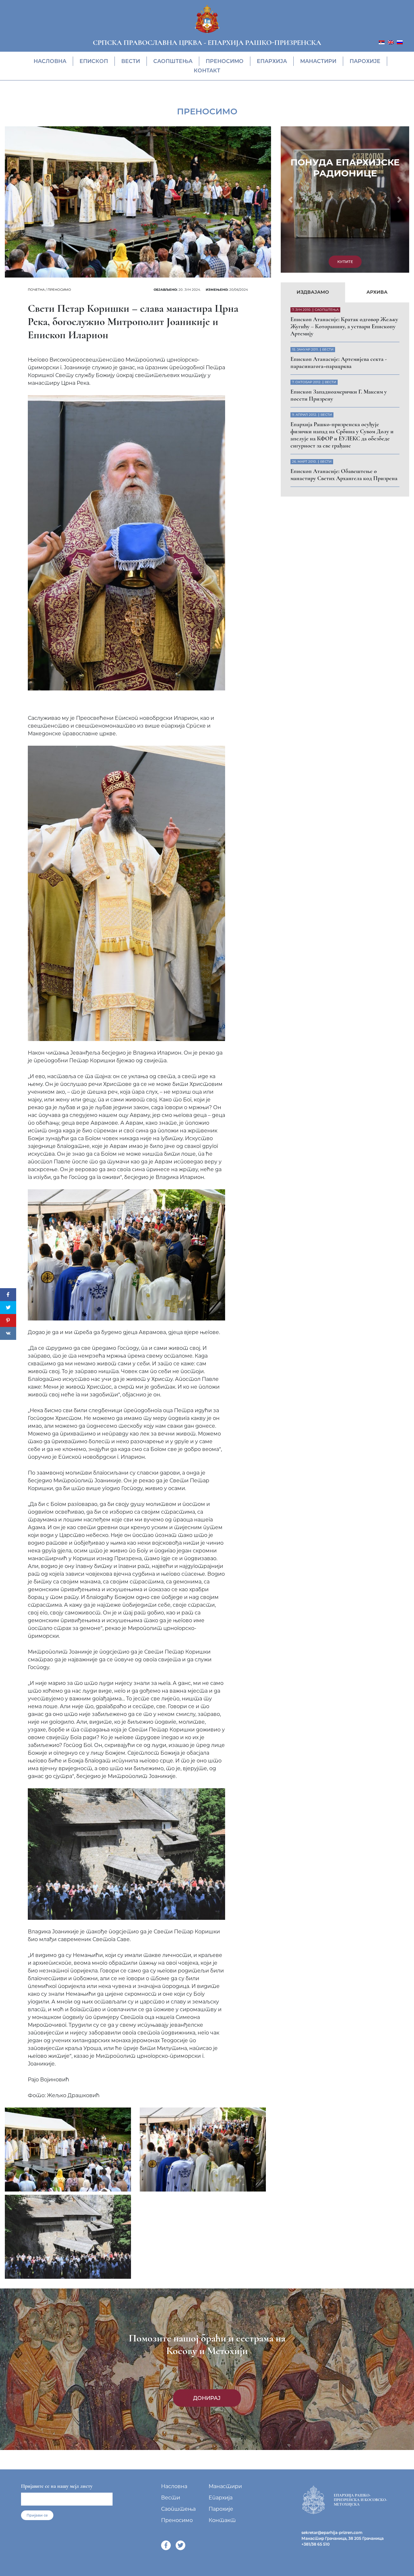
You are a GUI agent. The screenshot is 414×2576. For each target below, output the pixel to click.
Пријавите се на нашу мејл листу (57, 2486)
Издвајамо (313, 153)
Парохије (365, 61)
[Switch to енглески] (391, 42)
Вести (131, 61)
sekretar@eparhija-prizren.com (332, 2533)
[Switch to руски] (400, 42)
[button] (290, 130)
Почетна (36, 290)
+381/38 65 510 (316, 2544)
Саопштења (173, 61)
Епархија (272, 61)
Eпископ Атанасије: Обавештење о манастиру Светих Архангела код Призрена (344, 336)
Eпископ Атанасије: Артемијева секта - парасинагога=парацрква (339, 224)
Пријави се (37, 2515)
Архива (377, 153)
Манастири (318, 61)
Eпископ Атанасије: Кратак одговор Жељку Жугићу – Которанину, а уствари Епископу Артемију (344, 188)
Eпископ (94, 61)
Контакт (207, 71)
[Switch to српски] (382, 42)
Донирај (207, 2398)
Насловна (50, 61)
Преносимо (225, 61)
